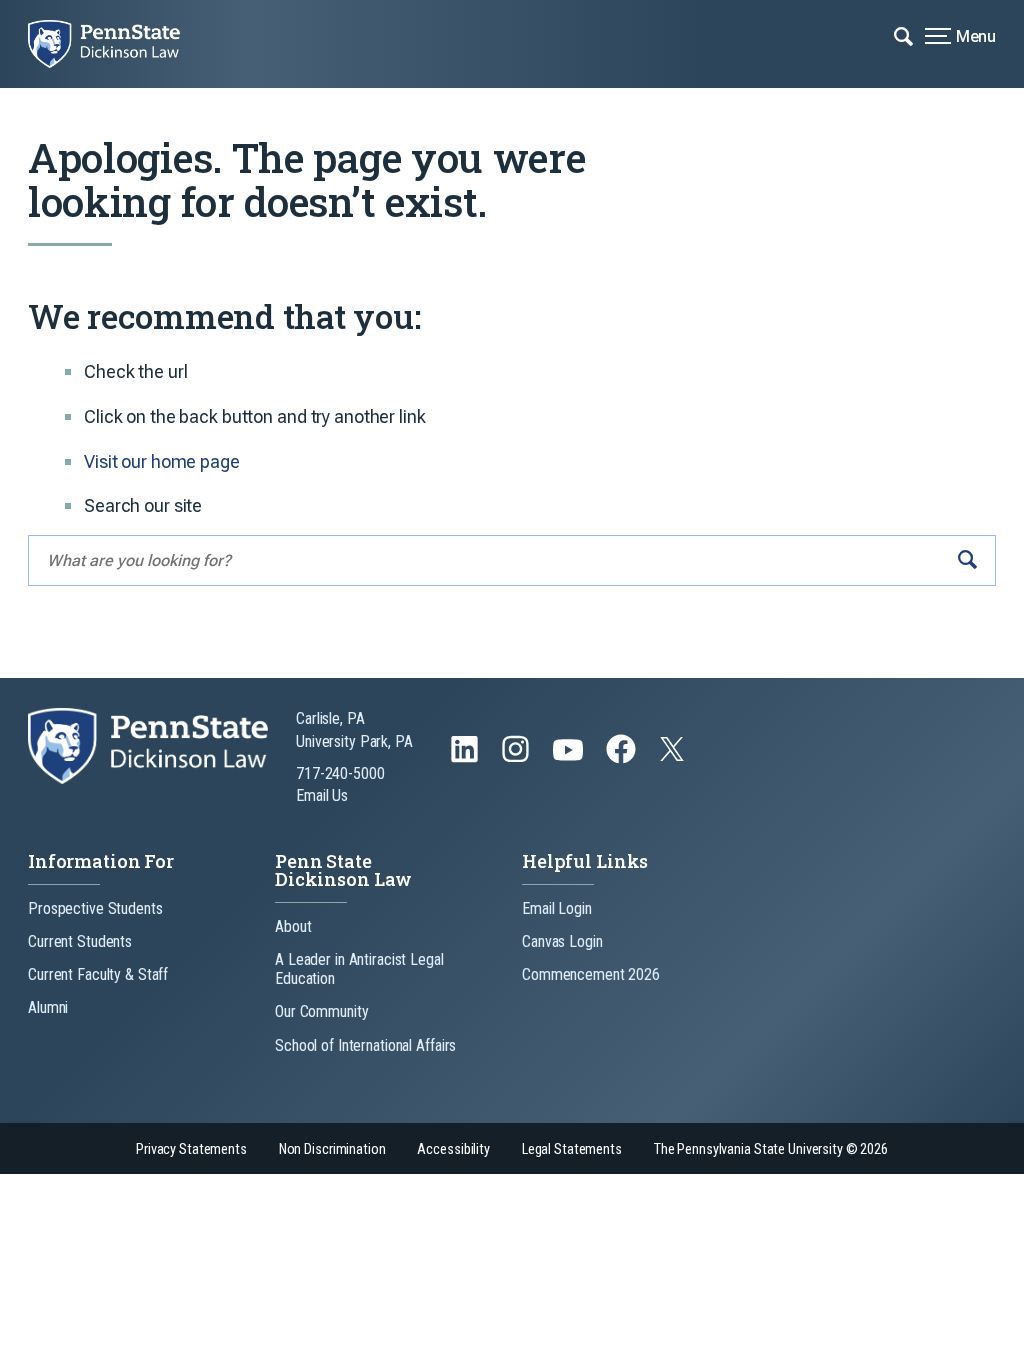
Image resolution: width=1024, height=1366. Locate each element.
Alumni (48, 1007)
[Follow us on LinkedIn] (466, 758)
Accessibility (453, 1149)
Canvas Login (562, 941)
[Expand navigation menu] (903, 35)
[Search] (967, 560)
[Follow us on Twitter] (674, 755)
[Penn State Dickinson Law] (118, 44)
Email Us (322, 795)
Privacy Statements (191, 1149)
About (293, 926)
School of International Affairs (365, 1045)
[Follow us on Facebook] (623, 758)
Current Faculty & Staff (98, 974)
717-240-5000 (340, 773)
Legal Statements (572, 1149)
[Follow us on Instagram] (517, 758)
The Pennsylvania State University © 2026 (771, 1149)
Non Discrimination (332, 1149)
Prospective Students (95, 908)
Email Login (557, 908)
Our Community (321, 1011)
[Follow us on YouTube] (570, 758)
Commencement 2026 (591, 974)
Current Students (80, 941)
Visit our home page (162, 461)
